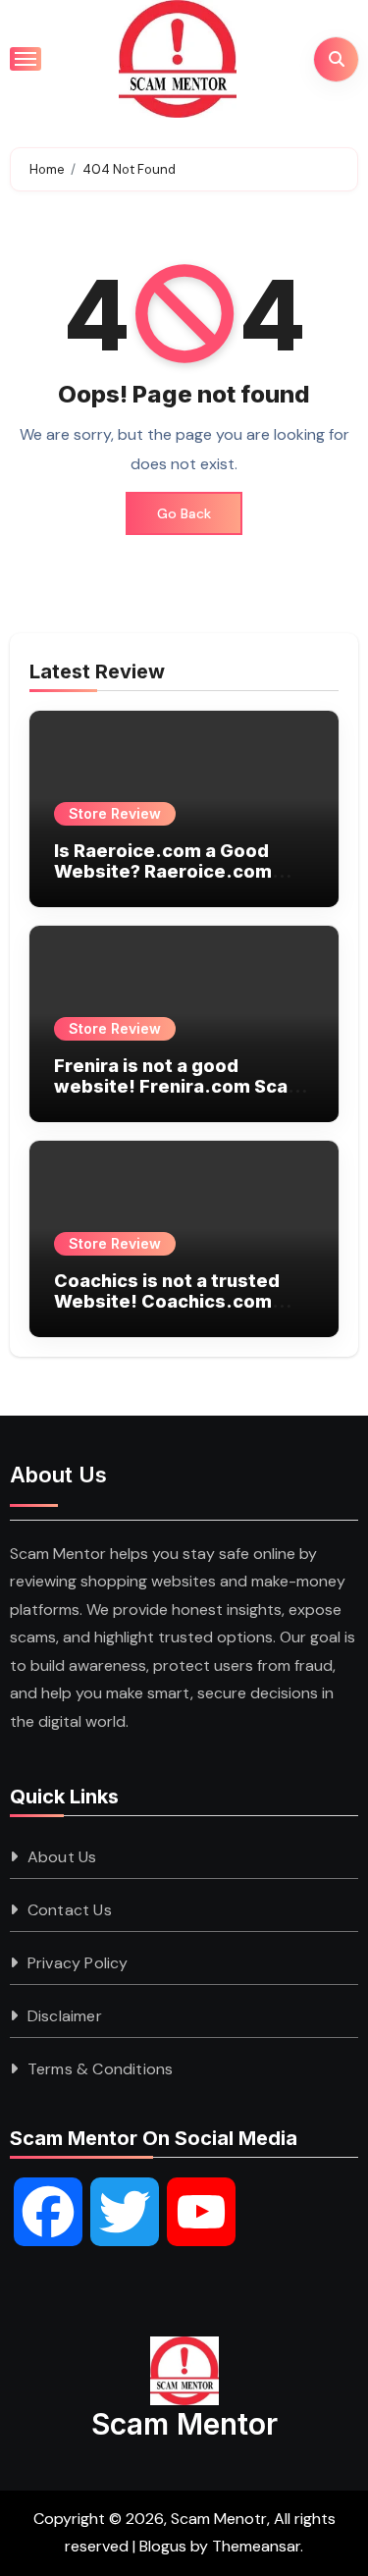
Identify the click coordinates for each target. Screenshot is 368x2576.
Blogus (163, 2546)
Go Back (184, 513)
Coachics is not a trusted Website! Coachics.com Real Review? (167, 1302)
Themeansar (256, 2546)
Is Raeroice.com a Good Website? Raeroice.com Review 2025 (163, 872)
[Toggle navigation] (26, 59)
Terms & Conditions (101, 2069)
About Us (62, 1857)
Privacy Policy (78, 1963)
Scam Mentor (184, 2424)
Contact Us (70, 1910)
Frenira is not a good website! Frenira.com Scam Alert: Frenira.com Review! (179, 1087)
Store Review (115, 813)
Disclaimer (65, 2016)
